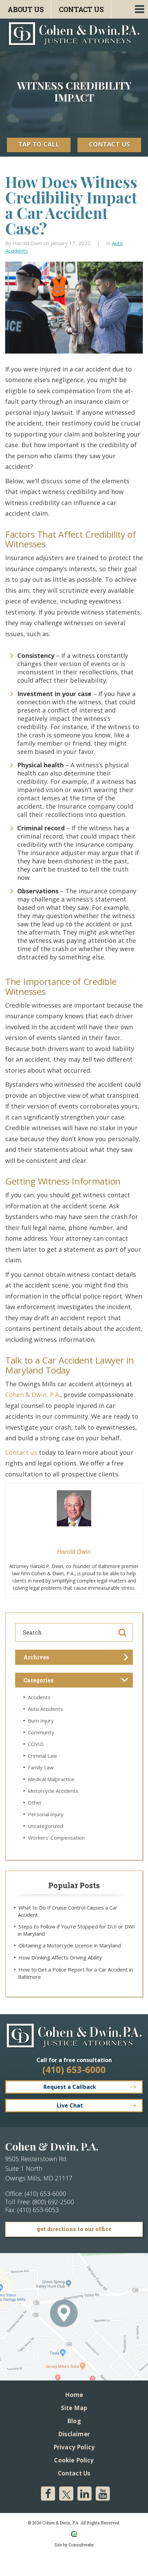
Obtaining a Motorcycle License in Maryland (70, 1945)
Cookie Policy (74, 2460)
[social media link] (48, 2494)
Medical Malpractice (51, 1779)
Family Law (41, 1767)
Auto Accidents (45, 1709)
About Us (25, 9)
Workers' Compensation (56, 1838)
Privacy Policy (74, 2447)
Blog (74, 2421)
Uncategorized (45, 1826)
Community (41, 1732)
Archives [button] (36, 1657)
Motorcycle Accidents (53, 1791)
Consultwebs (81, 2545)
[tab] (74, 1657)
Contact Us (81, 9)
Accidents (39, 1697)
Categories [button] (39, 1680)
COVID (36, 1744)
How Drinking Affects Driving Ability (60, 1957)
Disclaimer (74, 2434)
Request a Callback (70, 2087)
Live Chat (70, 2105)
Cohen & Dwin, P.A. (33, 1395)
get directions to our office (74, 2229)
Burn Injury (41, 1721)
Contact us (21, 1452)
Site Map (74, 2408)
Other (35, 1802)
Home (74, 2395)
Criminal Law (43, 1756)
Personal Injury (46, 1814)
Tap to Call (39, 144)
